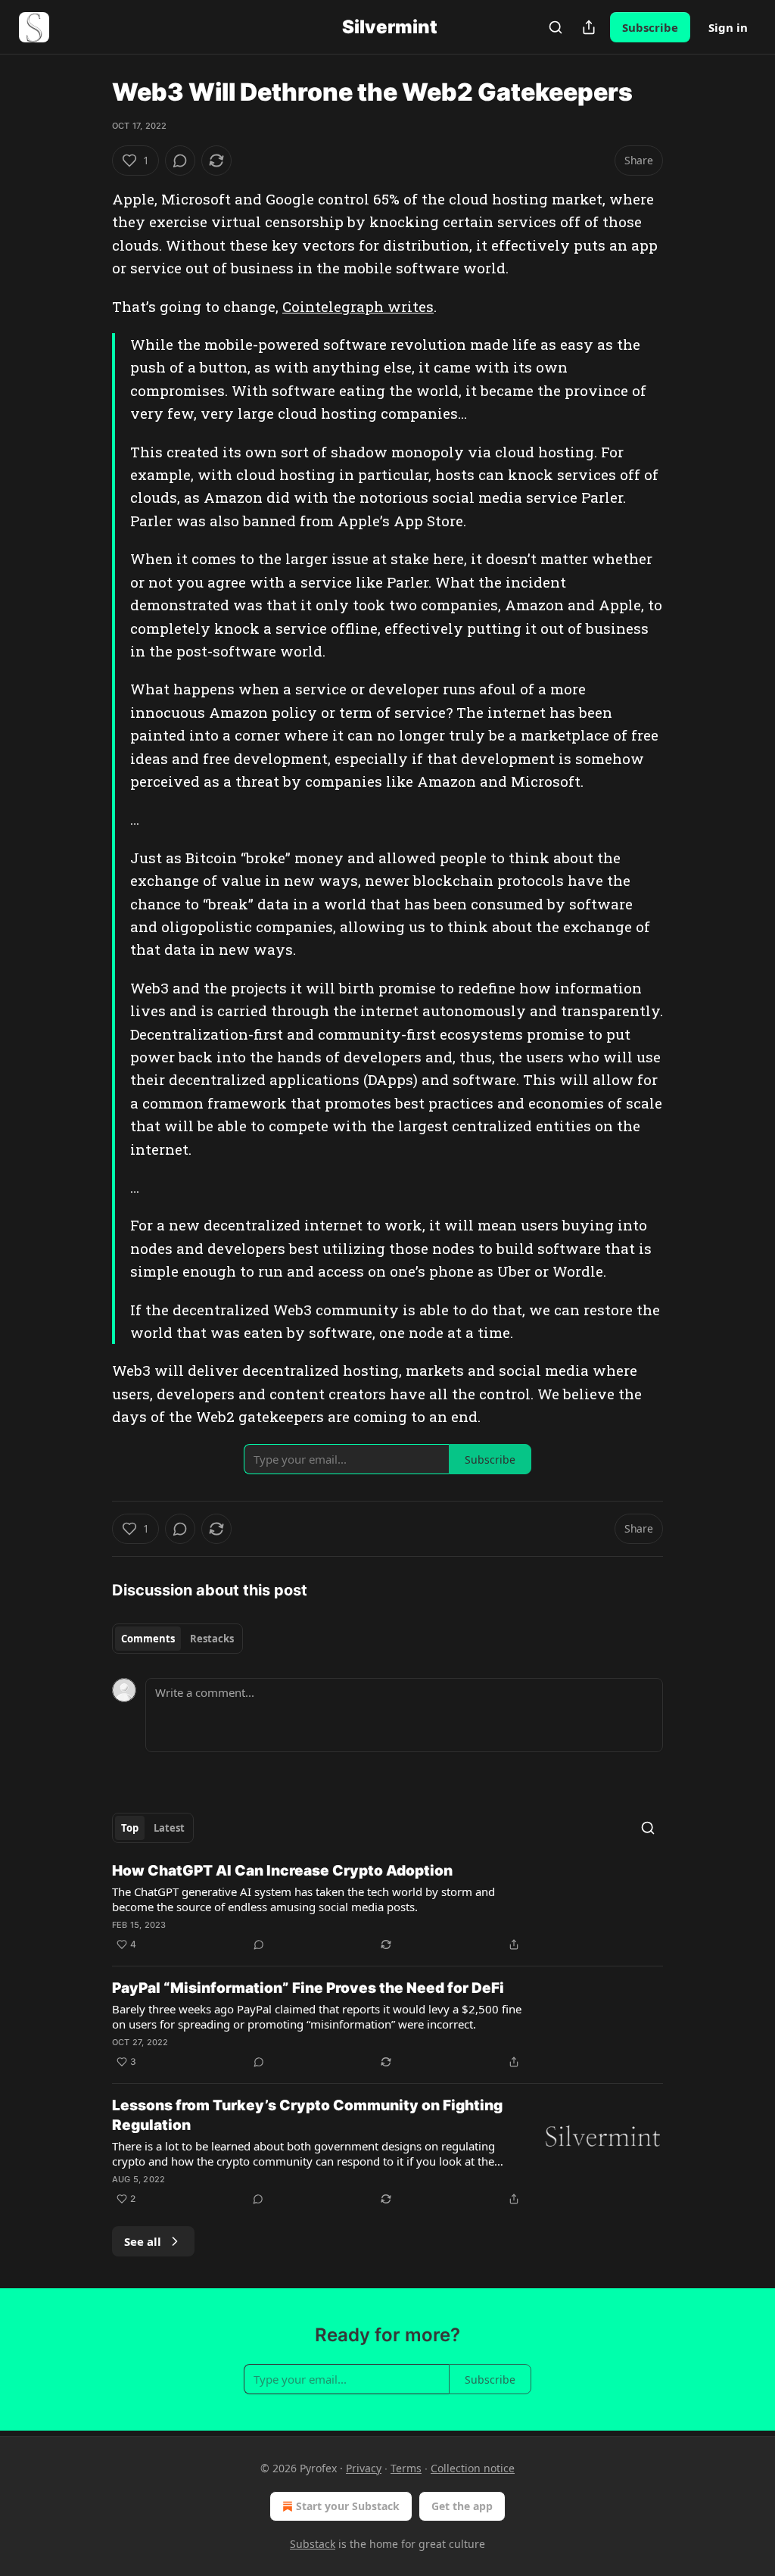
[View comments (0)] (180, 161)
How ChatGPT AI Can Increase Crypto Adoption (282, 1871)
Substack (313, 2544)
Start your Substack (348, 2506)
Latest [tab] (169, 1828)
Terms (406, 2468)
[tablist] (177, 1639)
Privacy (364, 2468)
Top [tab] (130, 1828)
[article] (387, 1907)
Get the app (462, 2506)
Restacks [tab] (212, 1639)
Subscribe (650, 27)
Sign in (728, 27)
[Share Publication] (589, 27)
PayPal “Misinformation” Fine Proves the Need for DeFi (308, 1988)
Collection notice (473, 2468)
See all (143, 2241)
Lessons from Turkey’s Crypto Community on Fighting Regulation (307, 2115)
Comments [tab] (148, 1639)
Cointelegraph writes (358, 306)
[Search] (556, 27)
